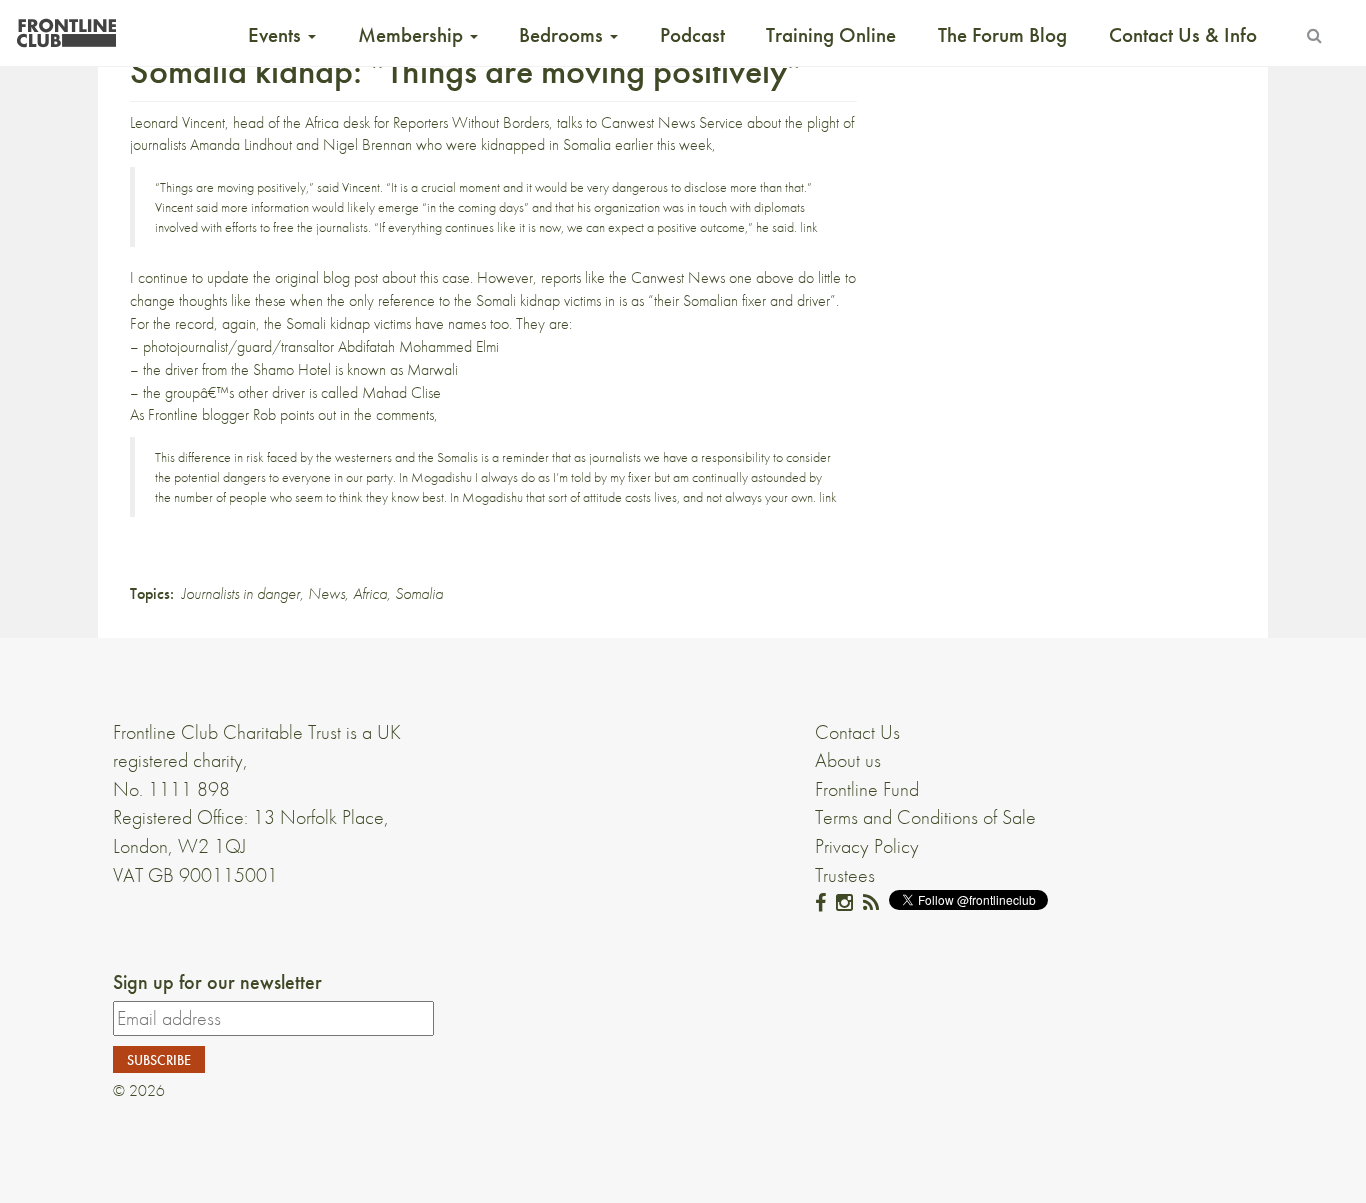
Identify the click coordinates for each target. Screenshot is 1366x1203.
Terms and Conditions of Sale (925, 817)
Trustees (845, 875)
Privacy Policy (867, 846)
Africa (370, 593)
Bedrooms (563, 35)
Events (277, 35)
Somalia (419, 593)
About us (848, 760)
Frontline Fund (867, 789)
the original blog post (315, 277)
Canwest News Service (672, 122)
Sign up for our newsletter (217, 982)
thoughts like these (232, 300)
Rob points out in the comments (343, 414)
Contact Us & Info (1183, 35)
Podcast (692, 35)
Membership (413, 35)
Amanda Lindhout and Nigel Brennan (301, 144)
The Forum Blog (1002, 35)
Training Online (831, 35)
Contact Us (857, 732)
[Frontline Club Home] (66, 27)
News (326, 593)
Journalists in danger (241, 593)
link (809, 227)
